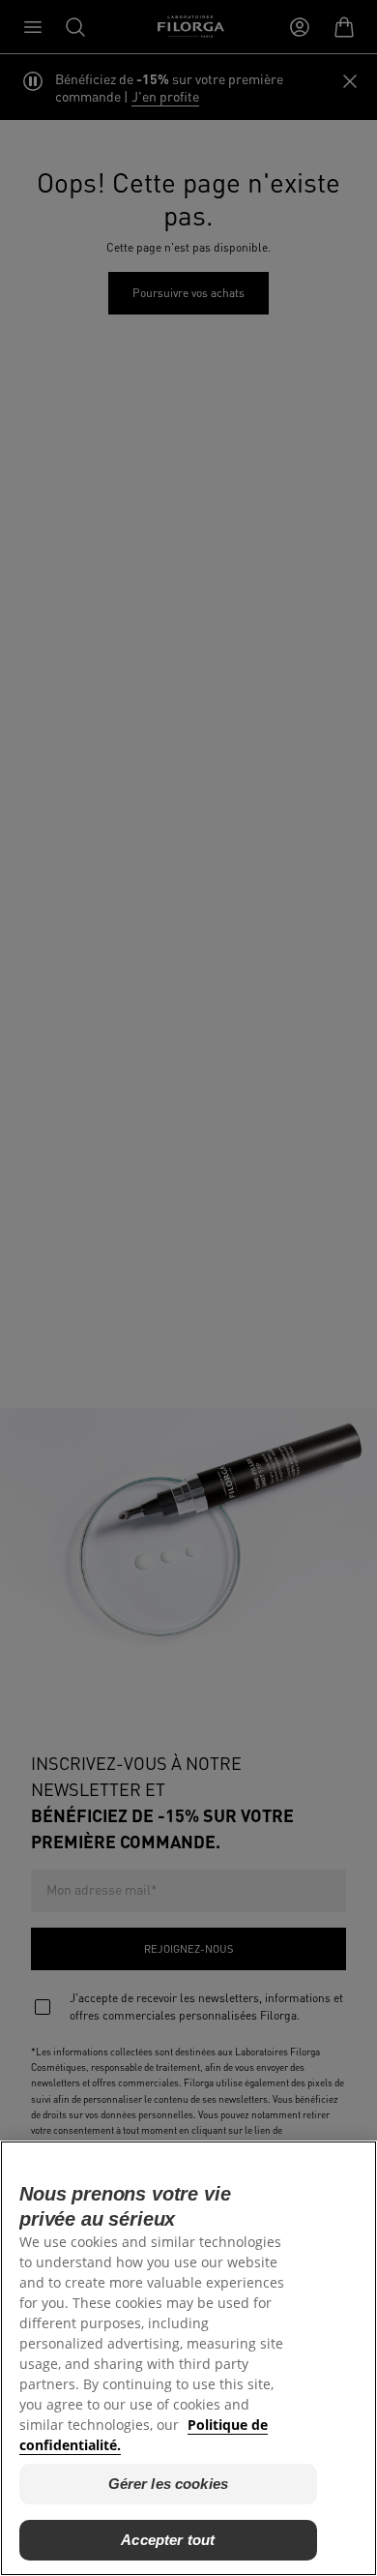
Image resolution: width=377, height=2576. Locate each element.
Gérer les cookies (169, 2484)
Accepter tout (168, 2540)
